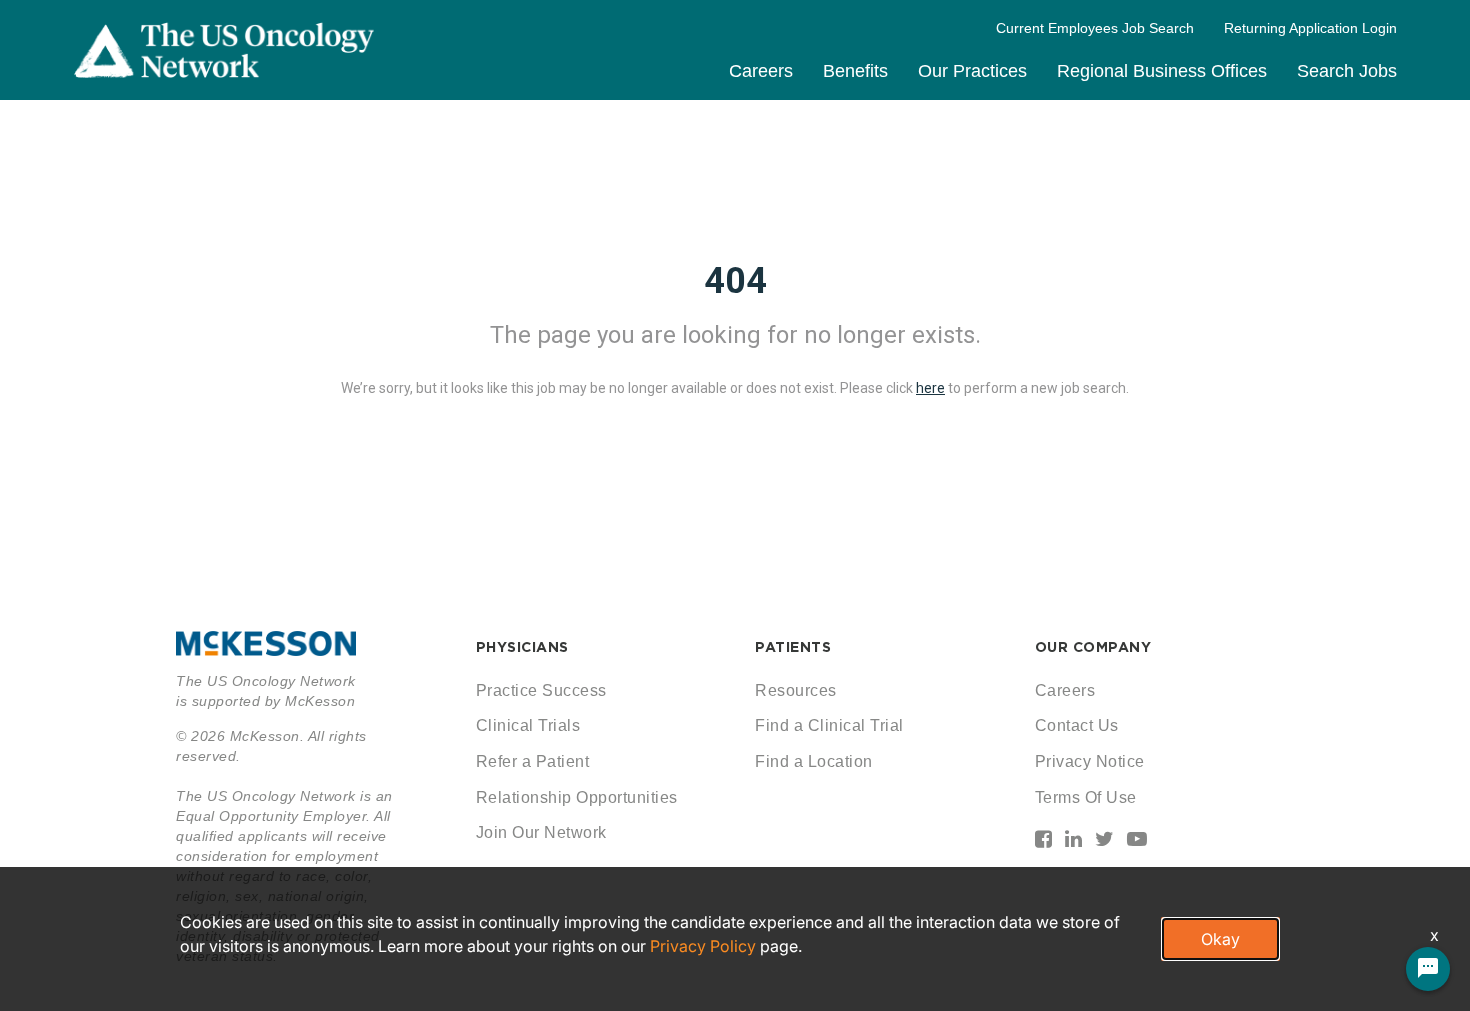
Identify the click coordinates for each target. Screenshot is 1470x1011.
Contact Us (1077, 725)
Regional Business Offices (1162, 71)
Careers (761, 71)
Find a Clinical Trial (829, 725)
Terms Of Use (1086, 797)
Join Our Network (541, 832)
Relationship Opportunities (577, 797)
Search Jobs (1347, 71)
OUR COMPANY (1093, 647)
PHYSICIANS (522, 647)
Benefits (855, 71)
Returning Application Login (1310, 28)
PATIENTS (793, 647)
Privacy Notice (1090, 761)
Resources (796, 690)
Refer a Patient (533, 761)
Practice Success (541, 690)
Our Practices (972, 71)
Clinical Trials (528, 725)
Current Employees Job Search (1095, 28)
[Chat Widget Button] (1428, 969)
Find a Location (814, 761)
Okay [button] (1220, 939)
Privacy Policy (703, 946)
